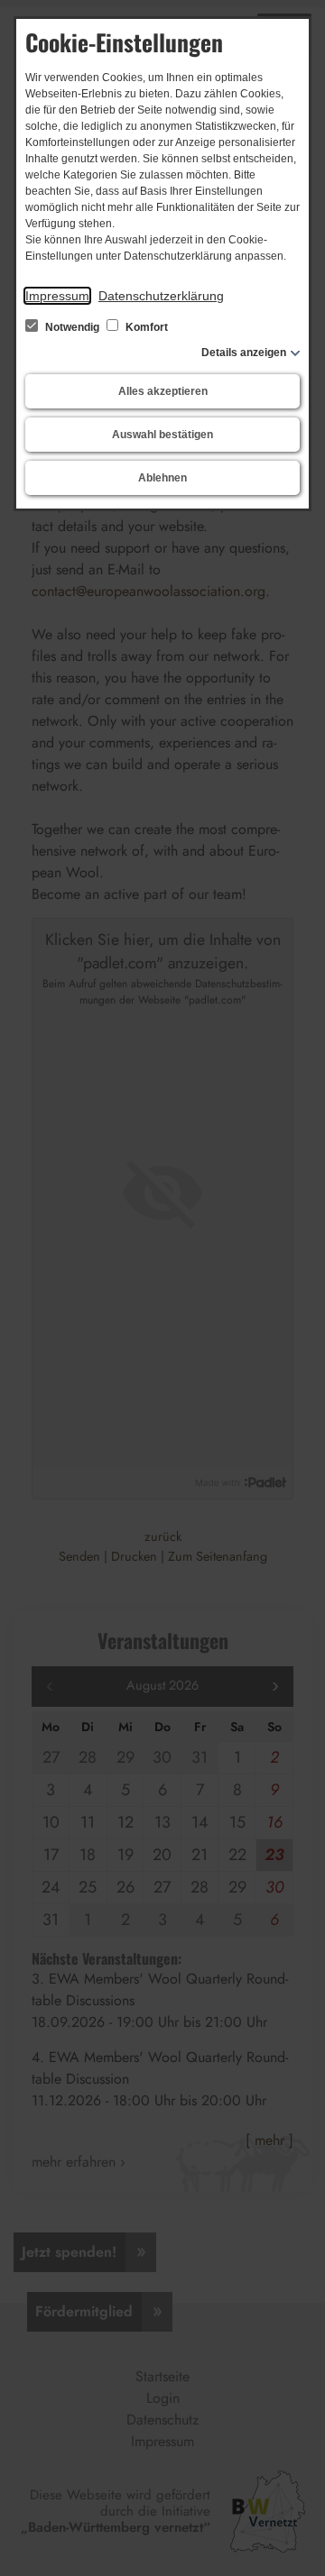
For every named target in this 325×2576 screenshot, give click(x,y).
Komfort (145, 327)
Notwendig (72, 327)
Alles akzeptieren (163, 391)
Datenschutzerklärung (161, 296)
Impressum (57, 296)
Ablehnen (162, 478)
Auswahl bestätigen (162, 435)
